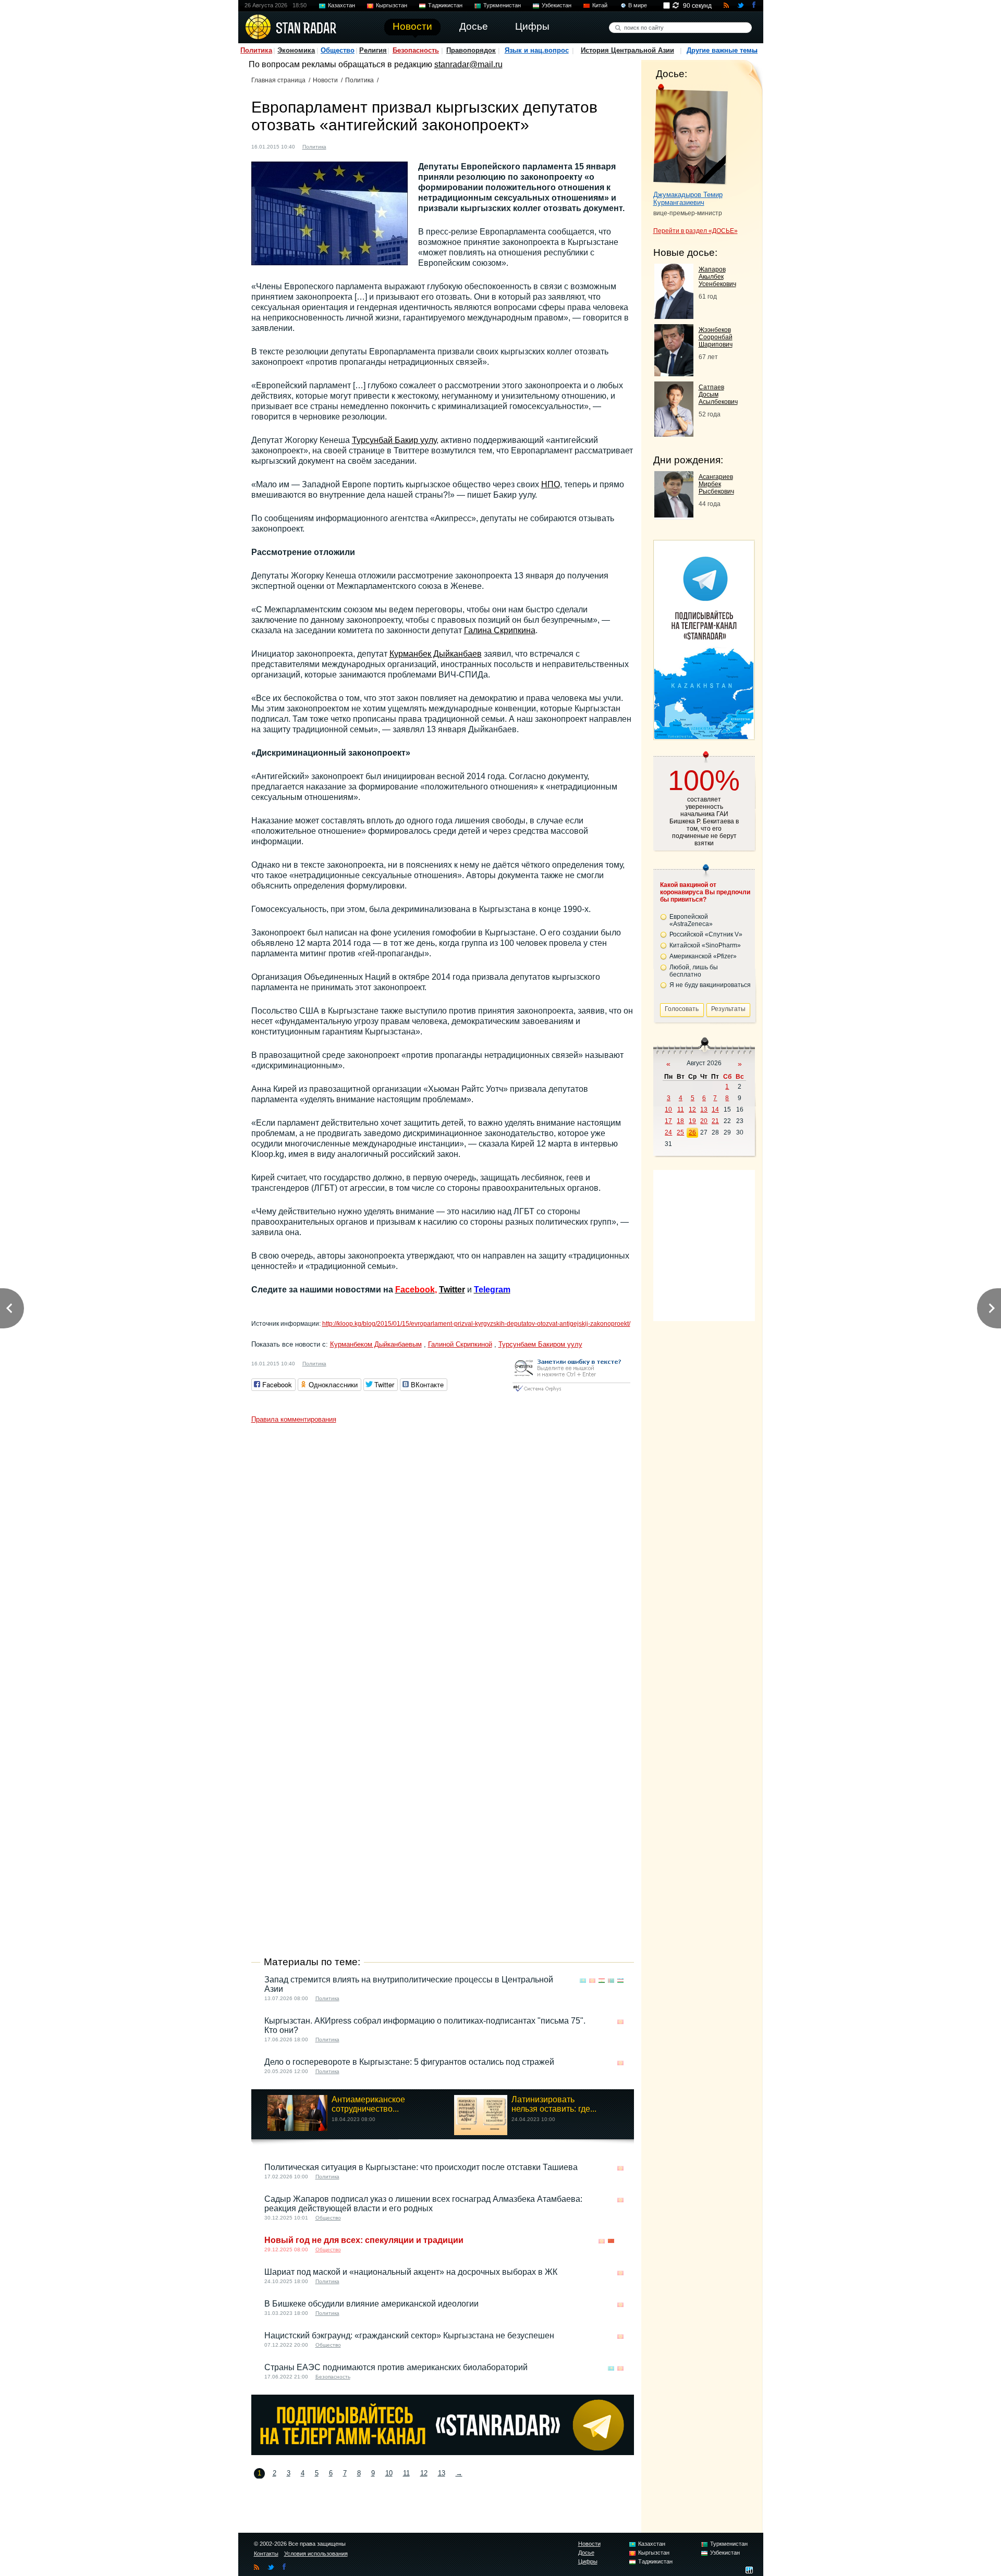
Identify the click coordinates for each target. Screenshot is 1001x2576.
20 (704, 1121)
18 (680, 1121)
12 (424, 2473)
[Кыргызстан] (340, 146)
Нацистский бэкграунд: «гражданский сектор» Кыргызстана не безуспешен (409, 2335)
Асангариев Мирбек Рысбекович (716, 484)
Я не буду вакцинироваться (710, 985)
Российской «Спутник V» (706, 934)
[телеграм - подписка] (704, 736)
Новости (325, 80)
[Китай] (611, 2241)
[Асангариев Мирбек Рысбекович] (674, 515)
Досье (586, 2553)
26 (692, 1132)
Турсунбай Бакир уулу (394, 440)
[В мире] (620, 2241)
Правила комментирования (294, 1419)
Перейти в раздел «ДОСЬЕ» (695, 231)
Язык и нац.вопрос (537, 50)
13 (442, 2473)
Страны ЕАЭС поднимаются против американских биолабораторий (396, 2367)
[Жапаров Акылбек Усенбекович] (674, 316)
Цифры (588, 2561)
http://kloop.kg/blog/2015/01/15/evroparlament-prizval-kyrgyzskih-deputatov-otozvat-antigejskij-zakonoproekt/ (476, 1324)
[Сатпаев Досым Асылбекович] (674, 434)
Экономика (296, 50)
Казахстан (341, 5)
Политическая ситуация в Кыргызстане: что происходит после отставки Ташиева (421, 2167)
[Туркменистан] (611, 1981)
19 (692, 1121)
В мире (638, 5)
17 (668, 1121)
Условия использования (316, 2554)
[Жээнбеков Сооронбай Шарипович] (674, 373)
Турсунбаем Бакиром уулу (540, 1344)
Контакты (266, 2554)
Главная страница (278, 80)
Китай (600, 5)
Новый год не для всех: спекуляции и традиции (364, 2240)
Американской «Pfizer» (703, 956)
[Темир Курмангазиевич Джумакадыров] (691, 134)
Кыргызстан (392, 5)
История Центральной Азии (627, 50)
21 (715, 1121)
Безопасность (416, 50)
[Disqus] (443, 1559)
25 (680, 1132)
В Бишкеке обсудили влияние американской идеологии (371, 2304)
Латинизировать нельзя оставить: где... (554, 2104)
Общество (338, 50)
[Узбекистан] (620, 1981)
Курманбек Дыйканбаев (436, 654)
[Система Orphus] (571, 1392)
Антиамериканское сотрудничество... (368, 2104)
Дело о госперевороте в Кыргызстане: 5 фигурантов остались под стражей (409, 2062)
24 (668, 1132)
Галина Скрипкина (500, 630)
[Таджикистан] (602, 1981)
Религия (373, 50)
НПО (551, 484)
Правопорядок (471, 50)
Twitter (452, 1290)
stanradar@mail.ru (468, 64)
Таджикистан (445, 5)
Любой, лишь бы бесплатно (694, 971)
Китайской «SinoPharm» (705, 945)
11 (406, 2473)
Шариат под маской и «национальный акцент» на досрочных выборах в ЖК (411, 2272)
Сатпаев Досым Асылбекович (718, 395)
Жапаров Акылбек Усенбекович (717, 277)
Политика (256, 50)
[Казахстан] (583, 1981)
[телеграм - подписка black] (443, 2452)
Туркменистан (502, 5)
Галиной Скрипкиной (460, 1344)
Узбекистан (557, 5)
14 (715, 1110)
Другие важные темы (722, 50)
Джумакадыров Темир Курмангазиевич (688, 199)
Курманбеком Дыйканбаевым (376, 1344)
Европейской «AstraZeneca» (691, 920)
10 (389, 2473)
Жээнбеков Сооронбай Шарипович (716, 337)
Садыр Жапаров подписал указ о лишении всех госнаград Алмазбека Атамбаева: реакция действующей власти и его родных (423, 2204)
